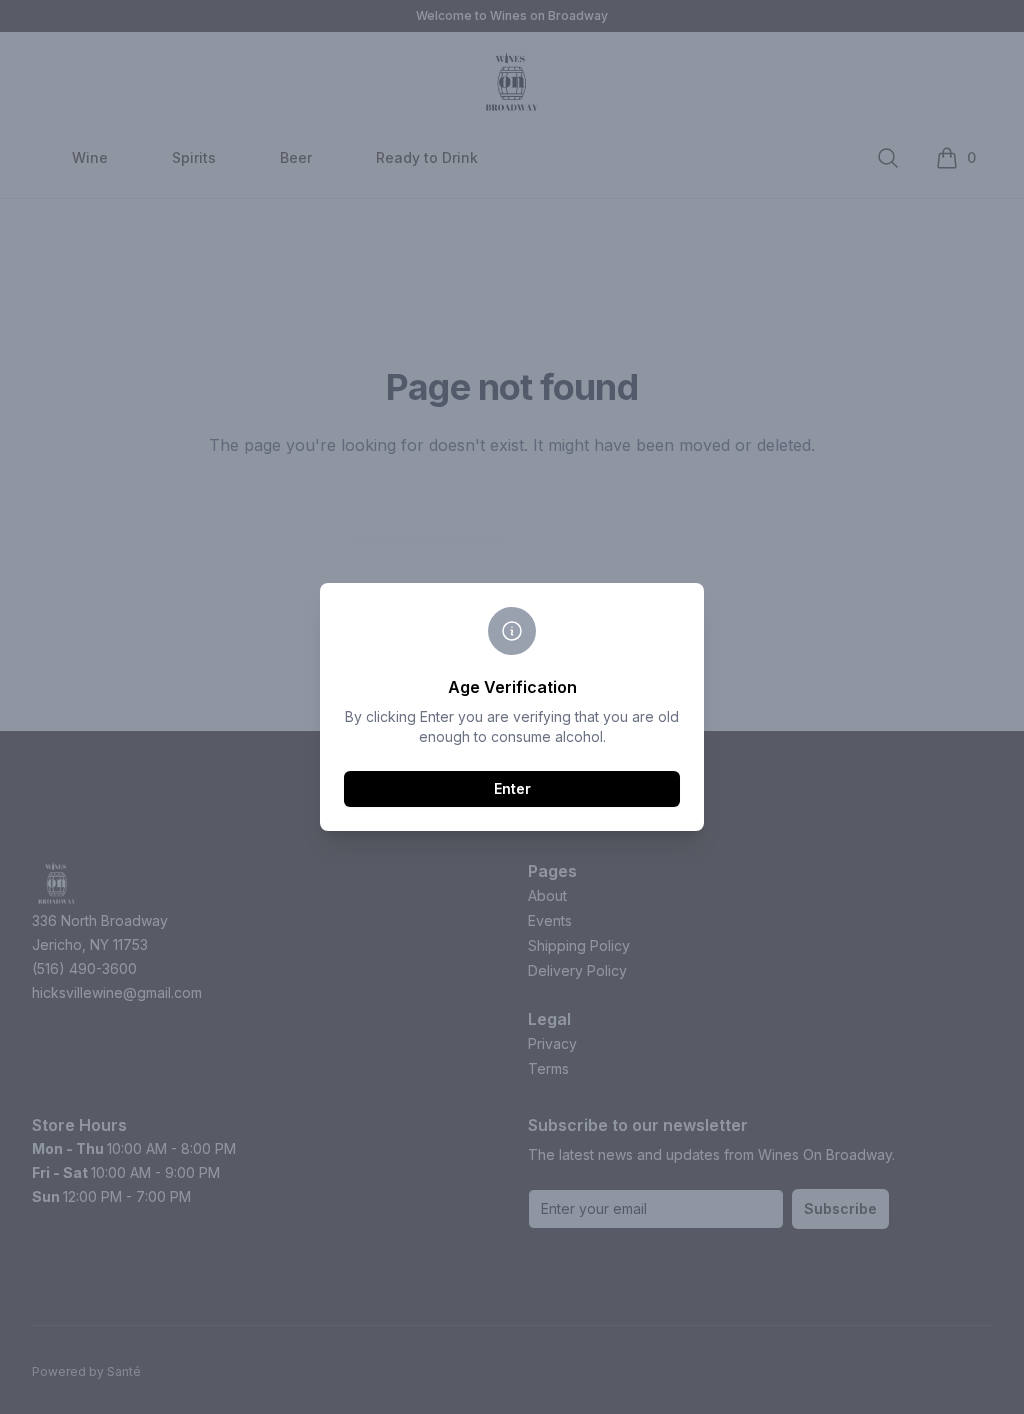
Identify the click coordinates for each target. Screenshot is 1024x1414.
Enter (512, 788)
